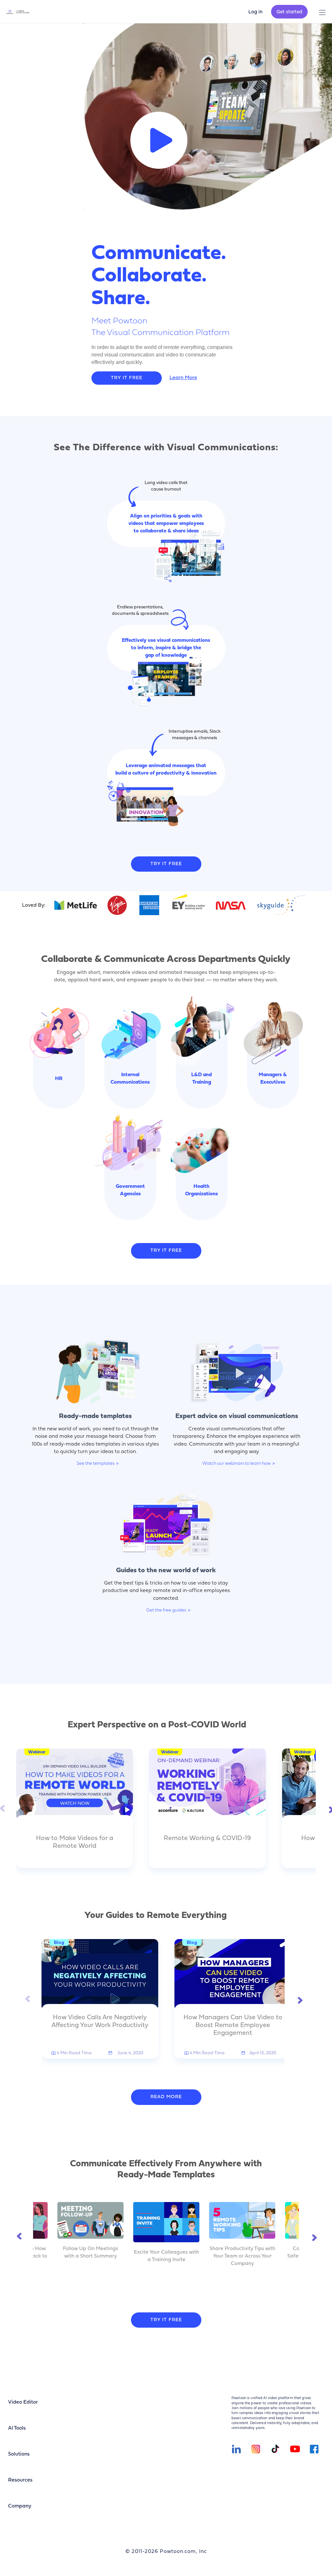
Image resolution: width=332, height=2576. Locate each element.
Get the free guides (166, 1610)
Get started (289, 12)
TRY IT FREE (127, 378)
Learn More (183, 378)
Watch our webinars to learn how (237, 1464)
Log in (255, 12)
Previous (3, 1808)
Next (329, 1808)
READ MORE (166, 2097)
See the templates (95, 1464)
